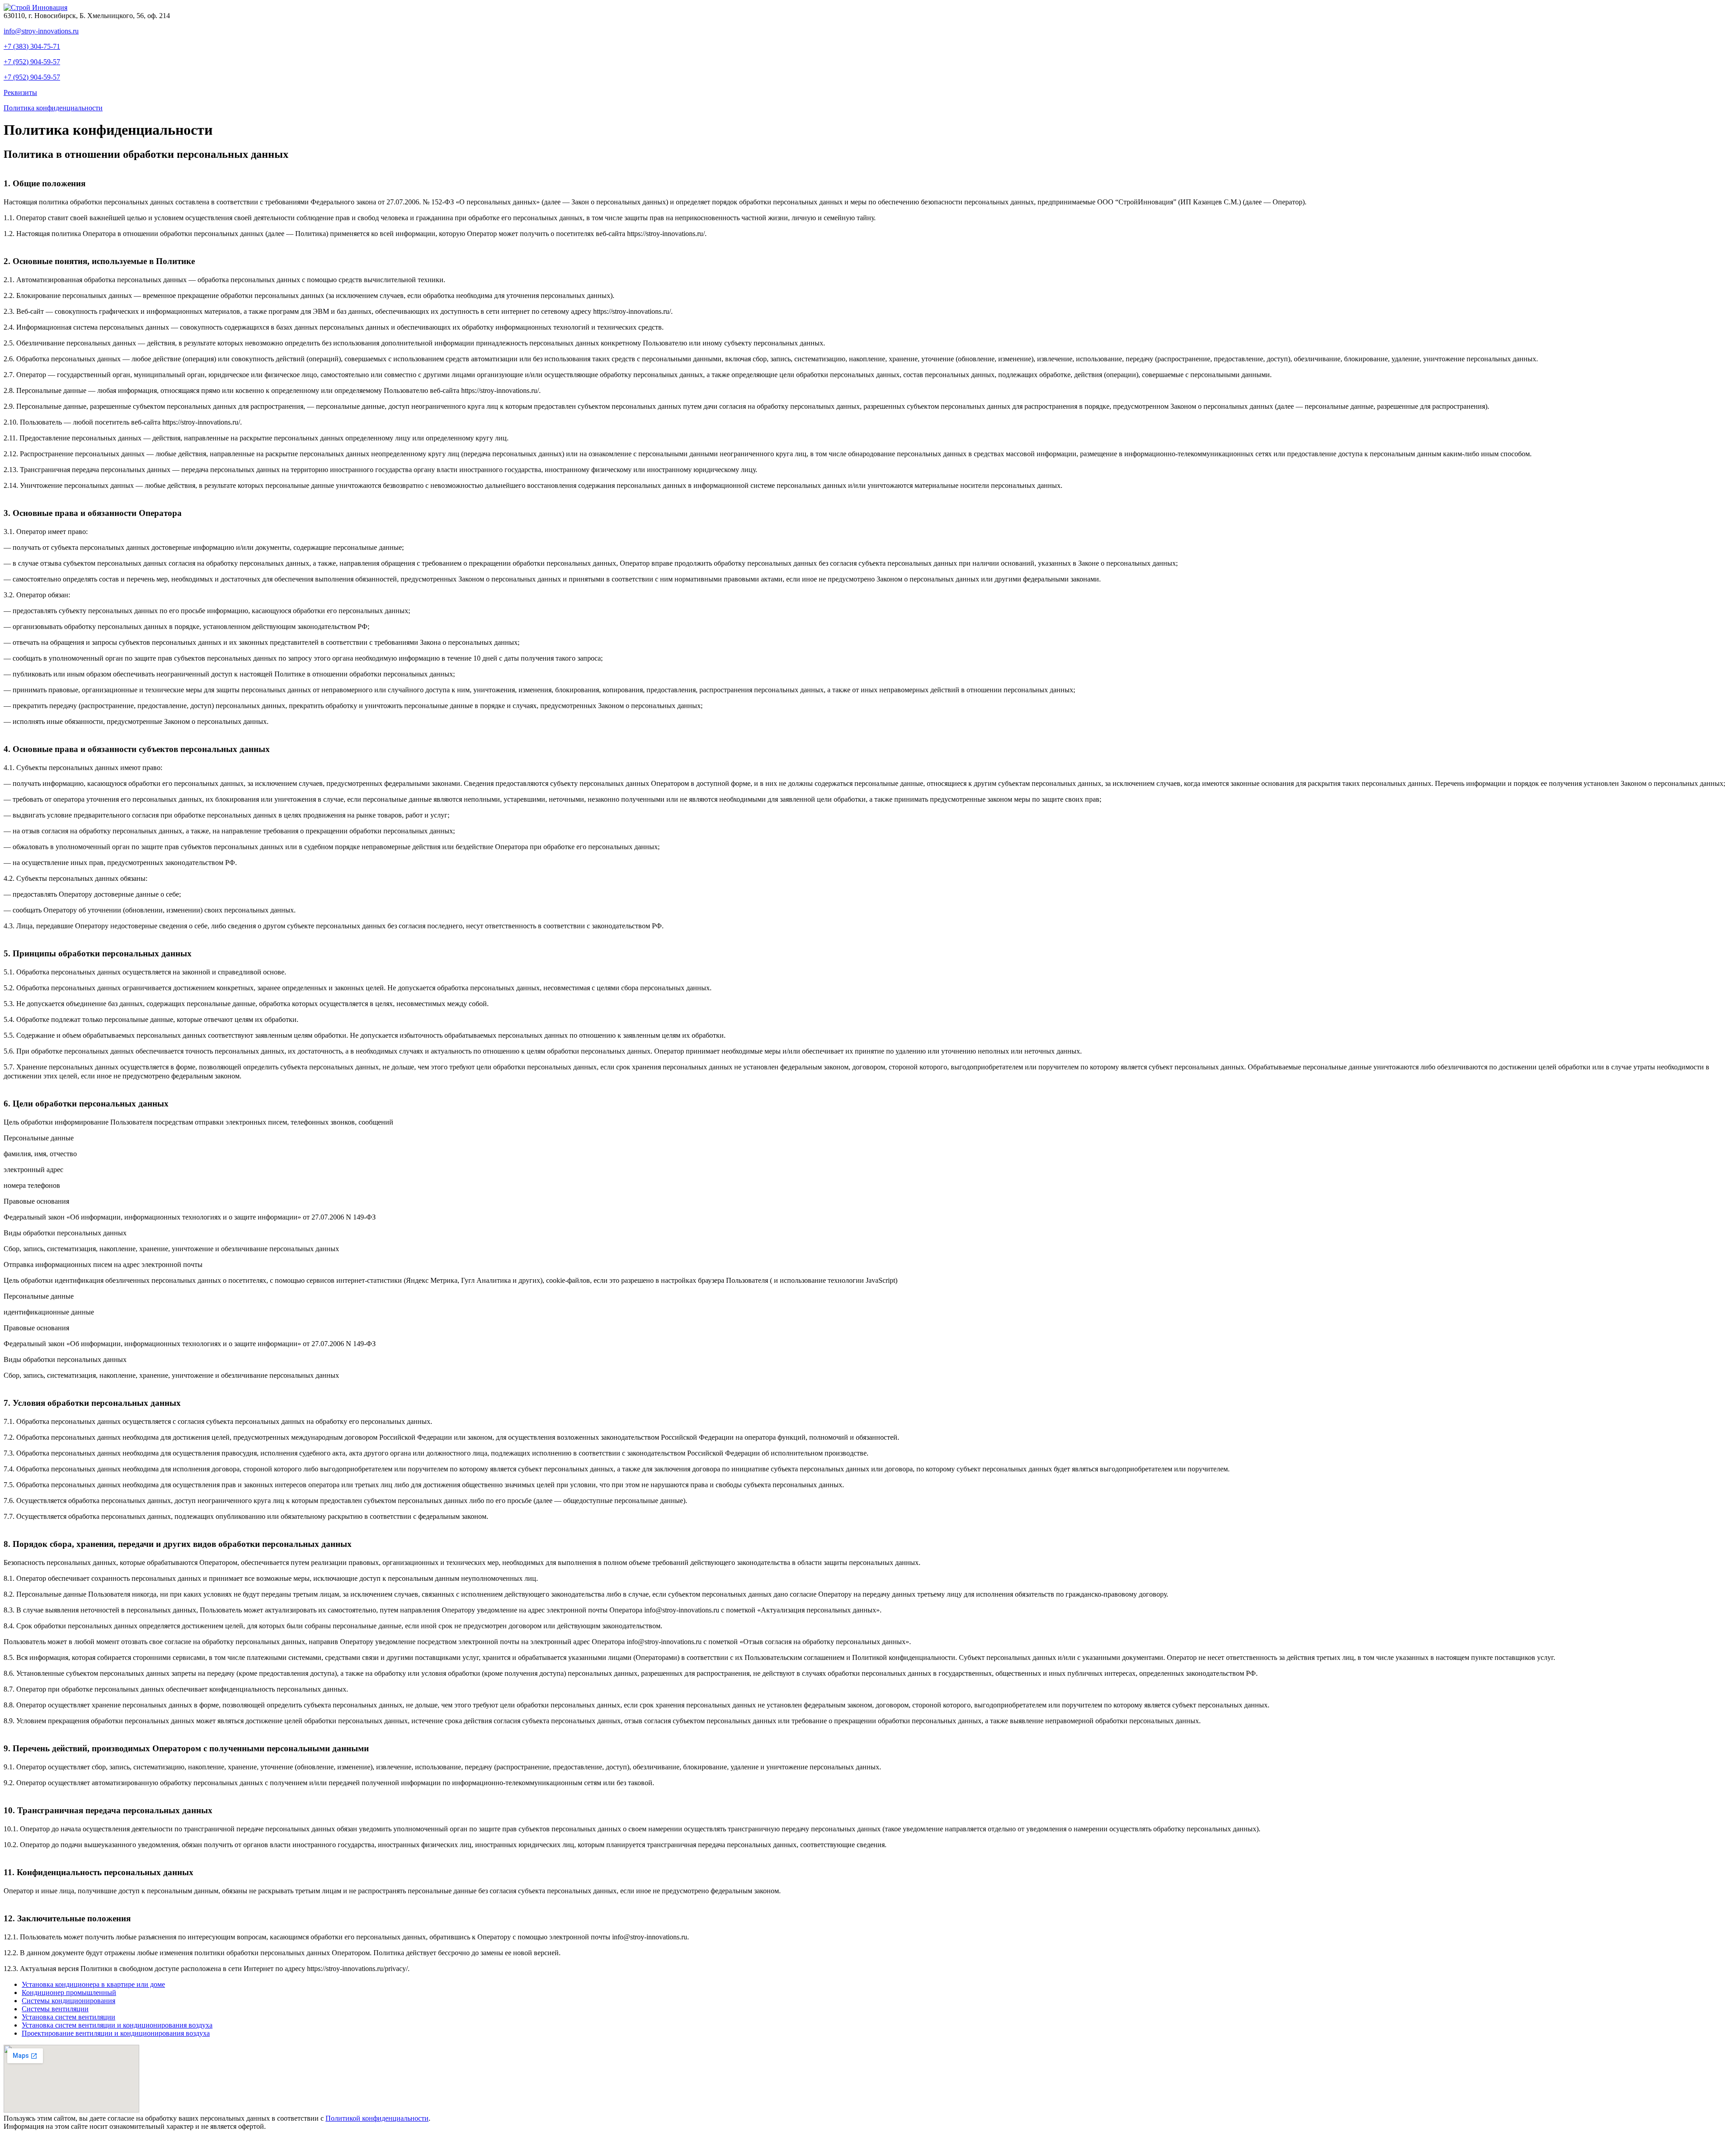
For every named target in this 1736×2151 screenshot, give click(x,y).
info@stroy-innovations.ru (41, 31)
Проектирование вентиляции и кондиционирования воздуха (116, 2033)
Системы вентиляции (55, 2009)
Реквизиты (20, 92)
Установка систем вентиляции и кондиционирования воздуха (117, 2025)
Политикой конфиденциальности (377, 2118)
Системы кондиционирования (68, 2001)
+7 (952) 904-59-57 (32, 62)
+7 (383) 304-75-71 (32, 46)
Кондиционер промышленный (69, 1993)
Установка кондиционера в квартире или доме (93, 1984)
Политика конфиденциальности (53, 108)
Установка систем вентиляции (68, 2017)
